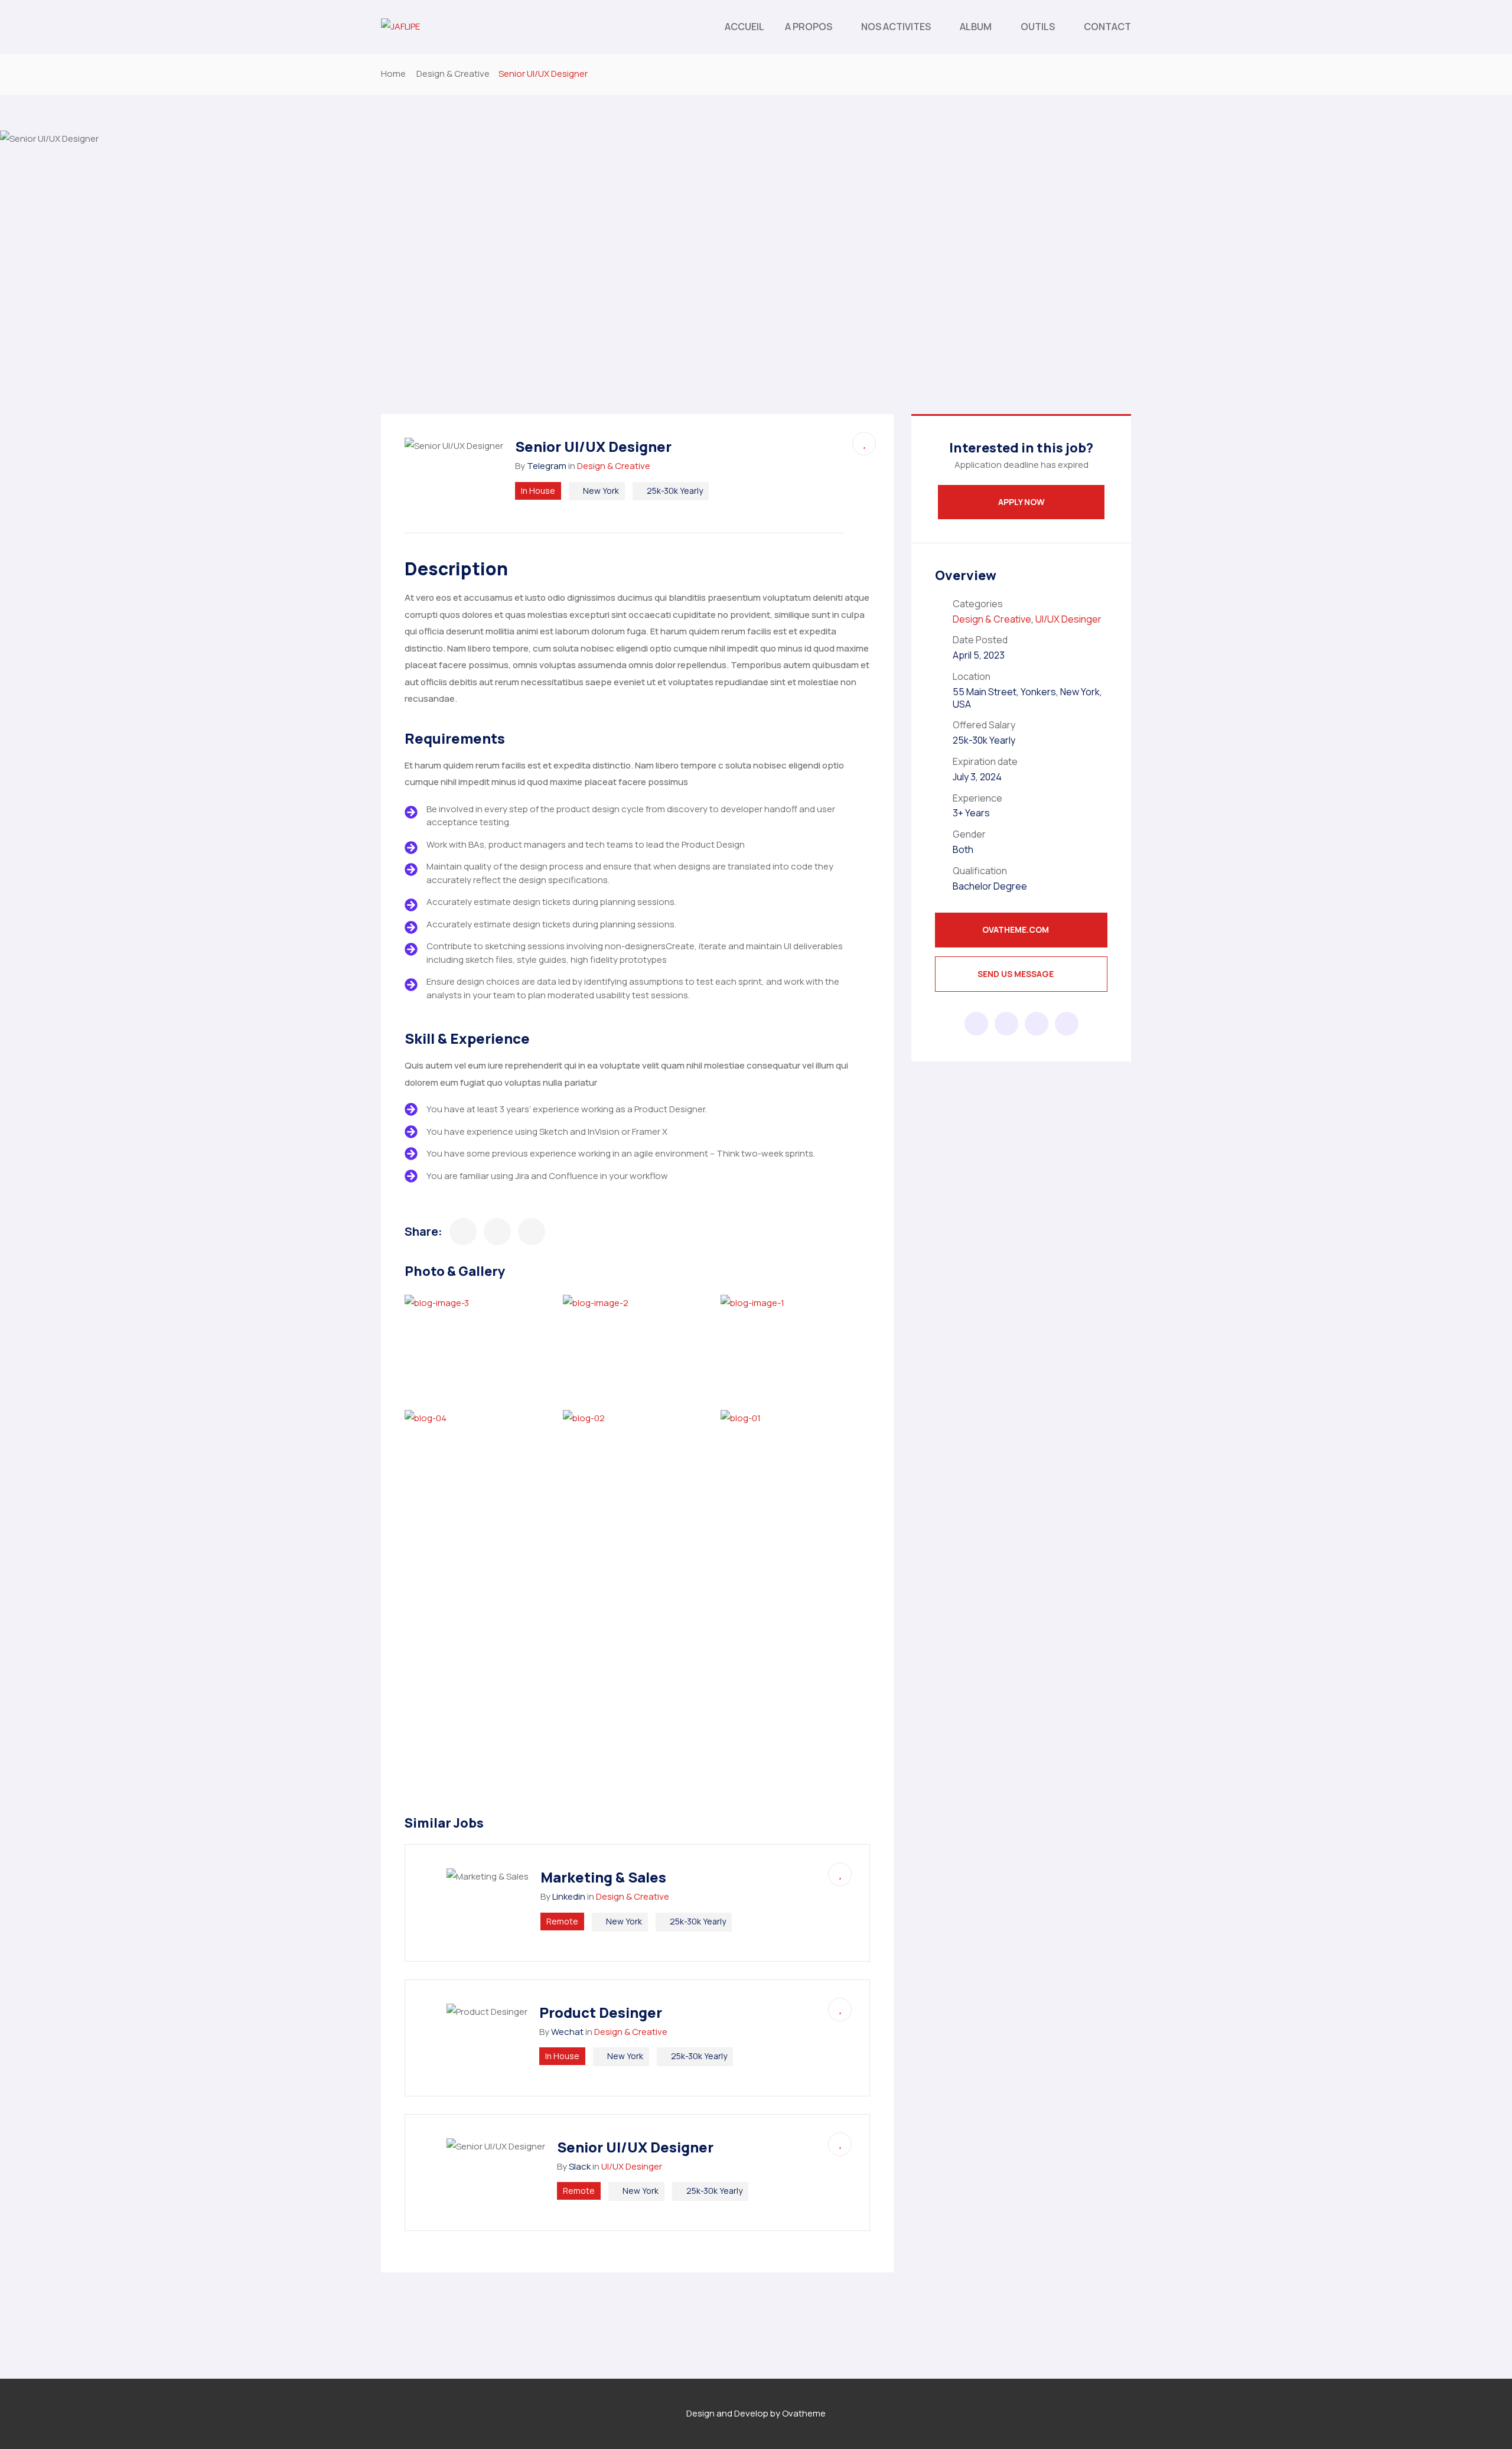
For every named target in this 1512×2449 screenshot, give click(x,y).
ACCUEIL (744, 27)
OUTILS (1038, 27)
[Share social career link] (976, 1024)
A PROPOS (809, 27)
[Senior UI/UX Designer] (463, 1232)
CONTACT (1107, 27)
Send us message (1016, 974)
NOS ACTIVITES (896, 27)
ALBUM (976, 27)
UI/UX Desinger (632, 2166)
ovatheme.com (1016, 929)
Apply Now (1021, 502)
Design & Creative (453, 74)
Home (393, 74)
